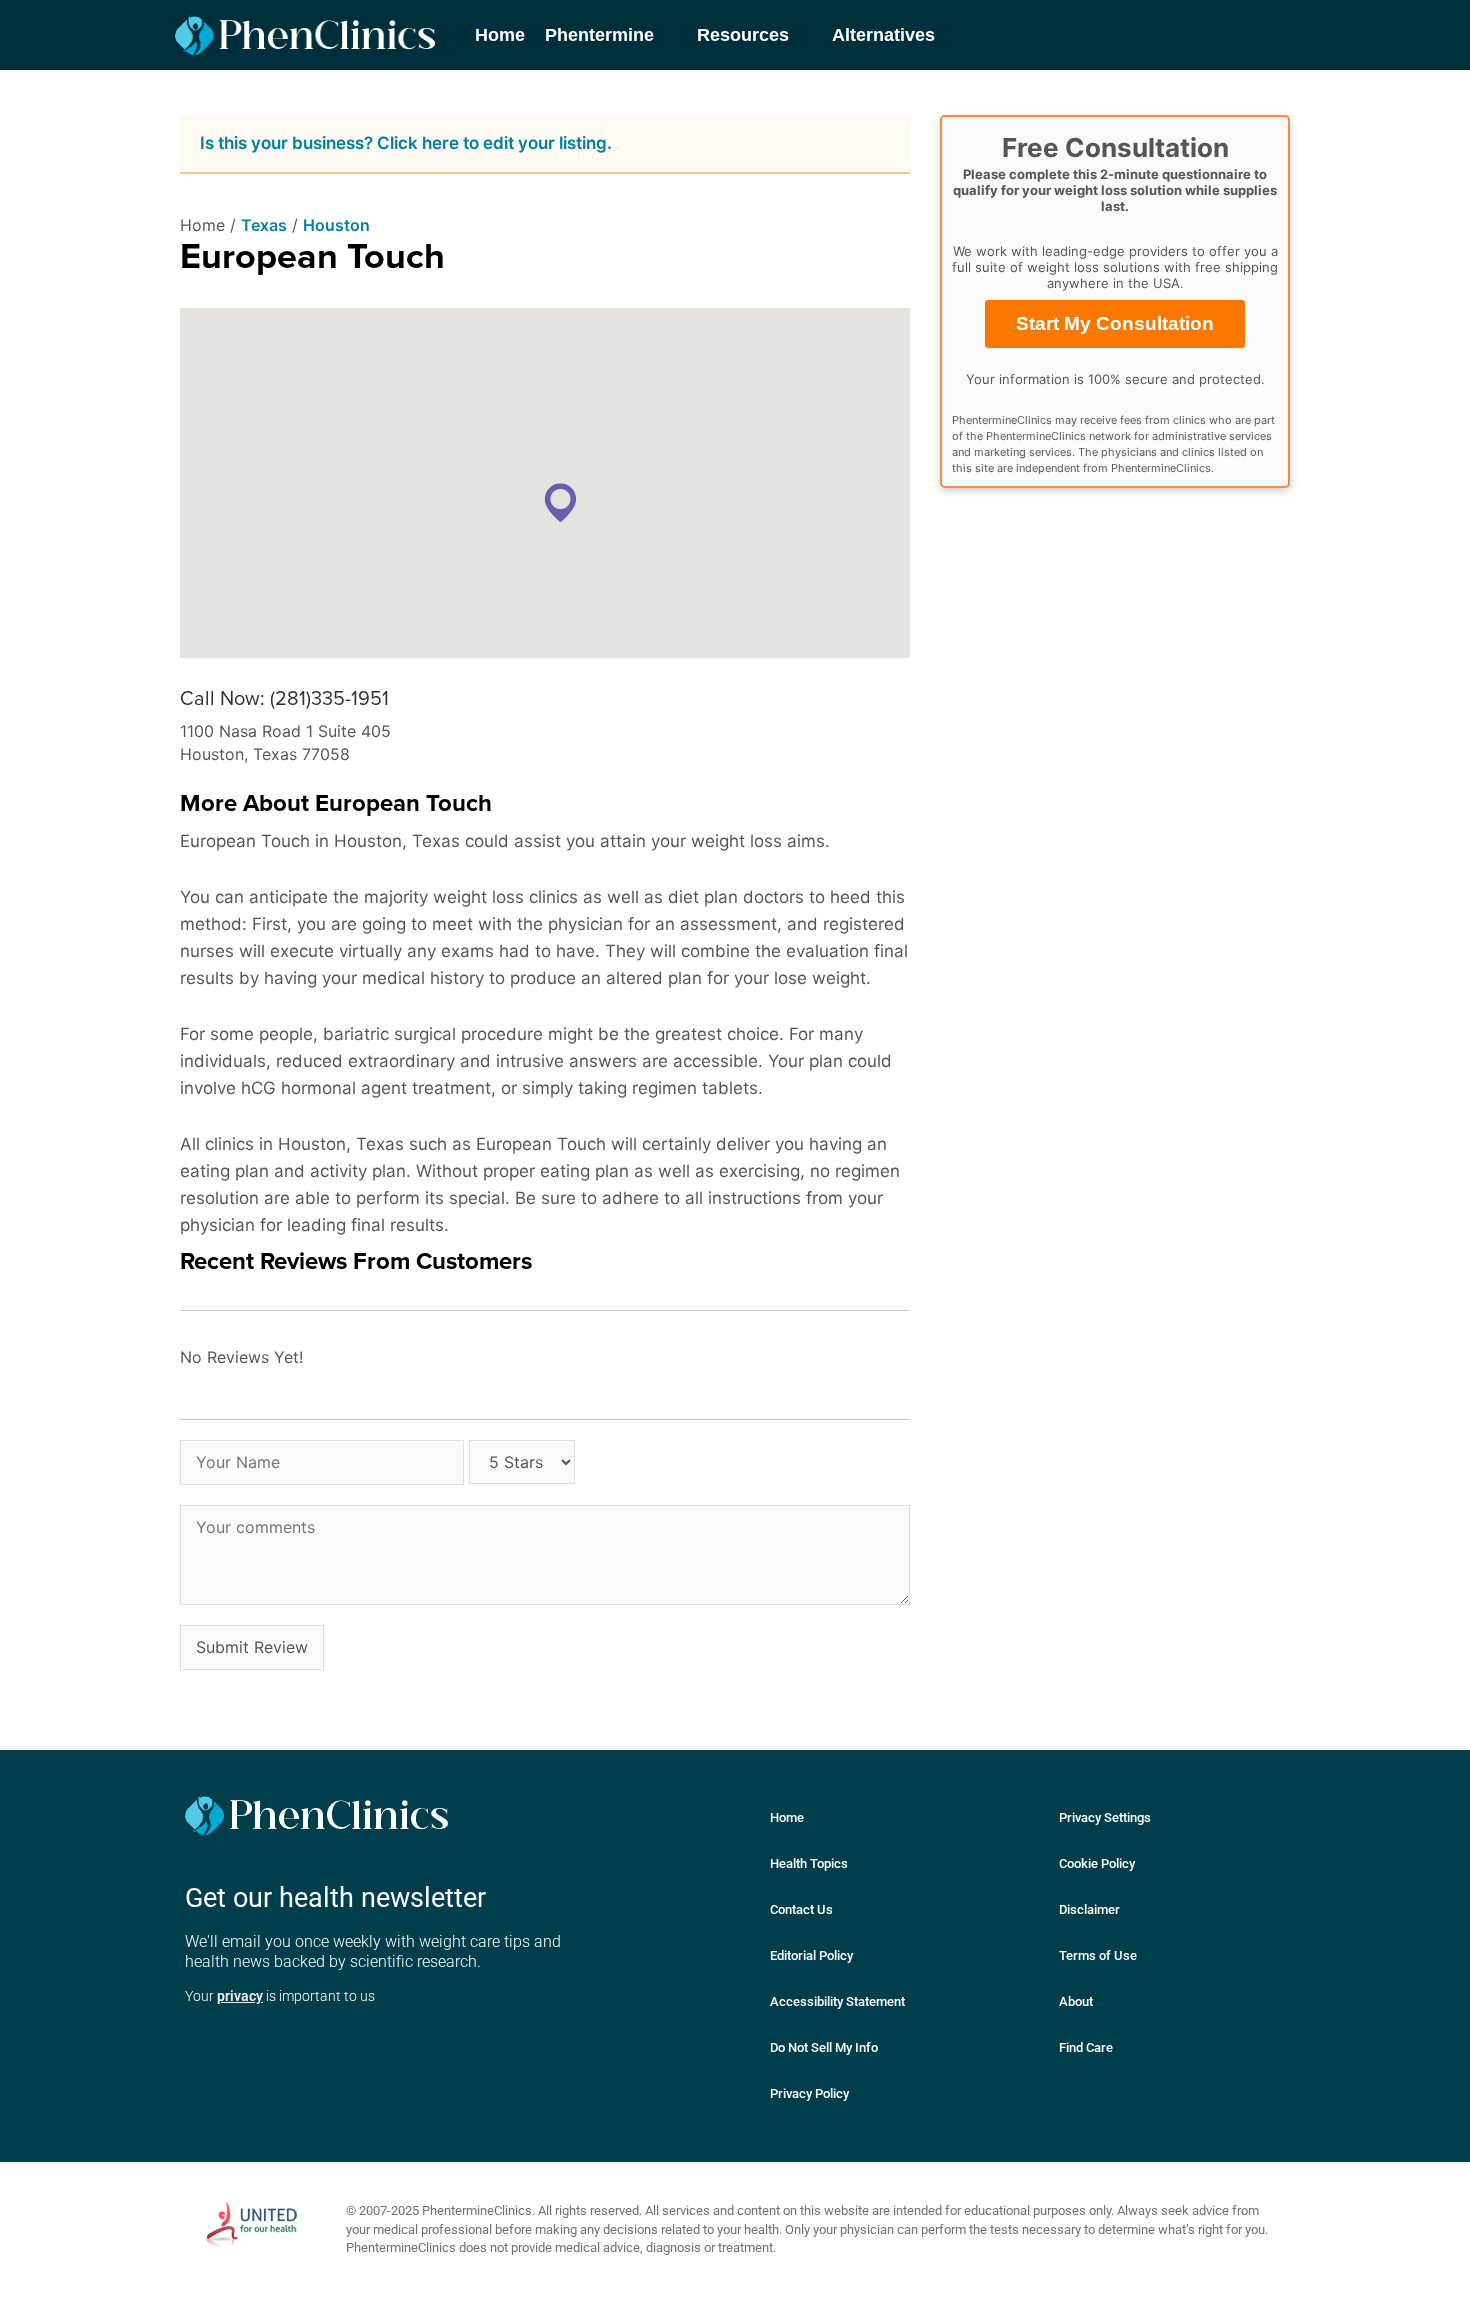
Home (787, 1817)
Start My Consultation (1115, 323)
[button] (560, 502)
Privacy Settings (1105, 1817)
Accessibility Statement (837, 2001)
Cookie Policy (1097, 1863)
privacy (240, 1996)
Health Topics (809, 1863)
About (1076, 2001)
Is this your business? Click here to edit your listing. (406, 143)
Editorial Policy (811, 1955)
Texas (264, 225)
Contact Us (801, 1909)
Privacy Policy (809, 2093)
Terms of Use (1098, 1955)
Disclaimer (1089, 1909)
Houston (336, 225)
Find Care (1086, 2047)
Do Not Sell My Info (824, 2047)
